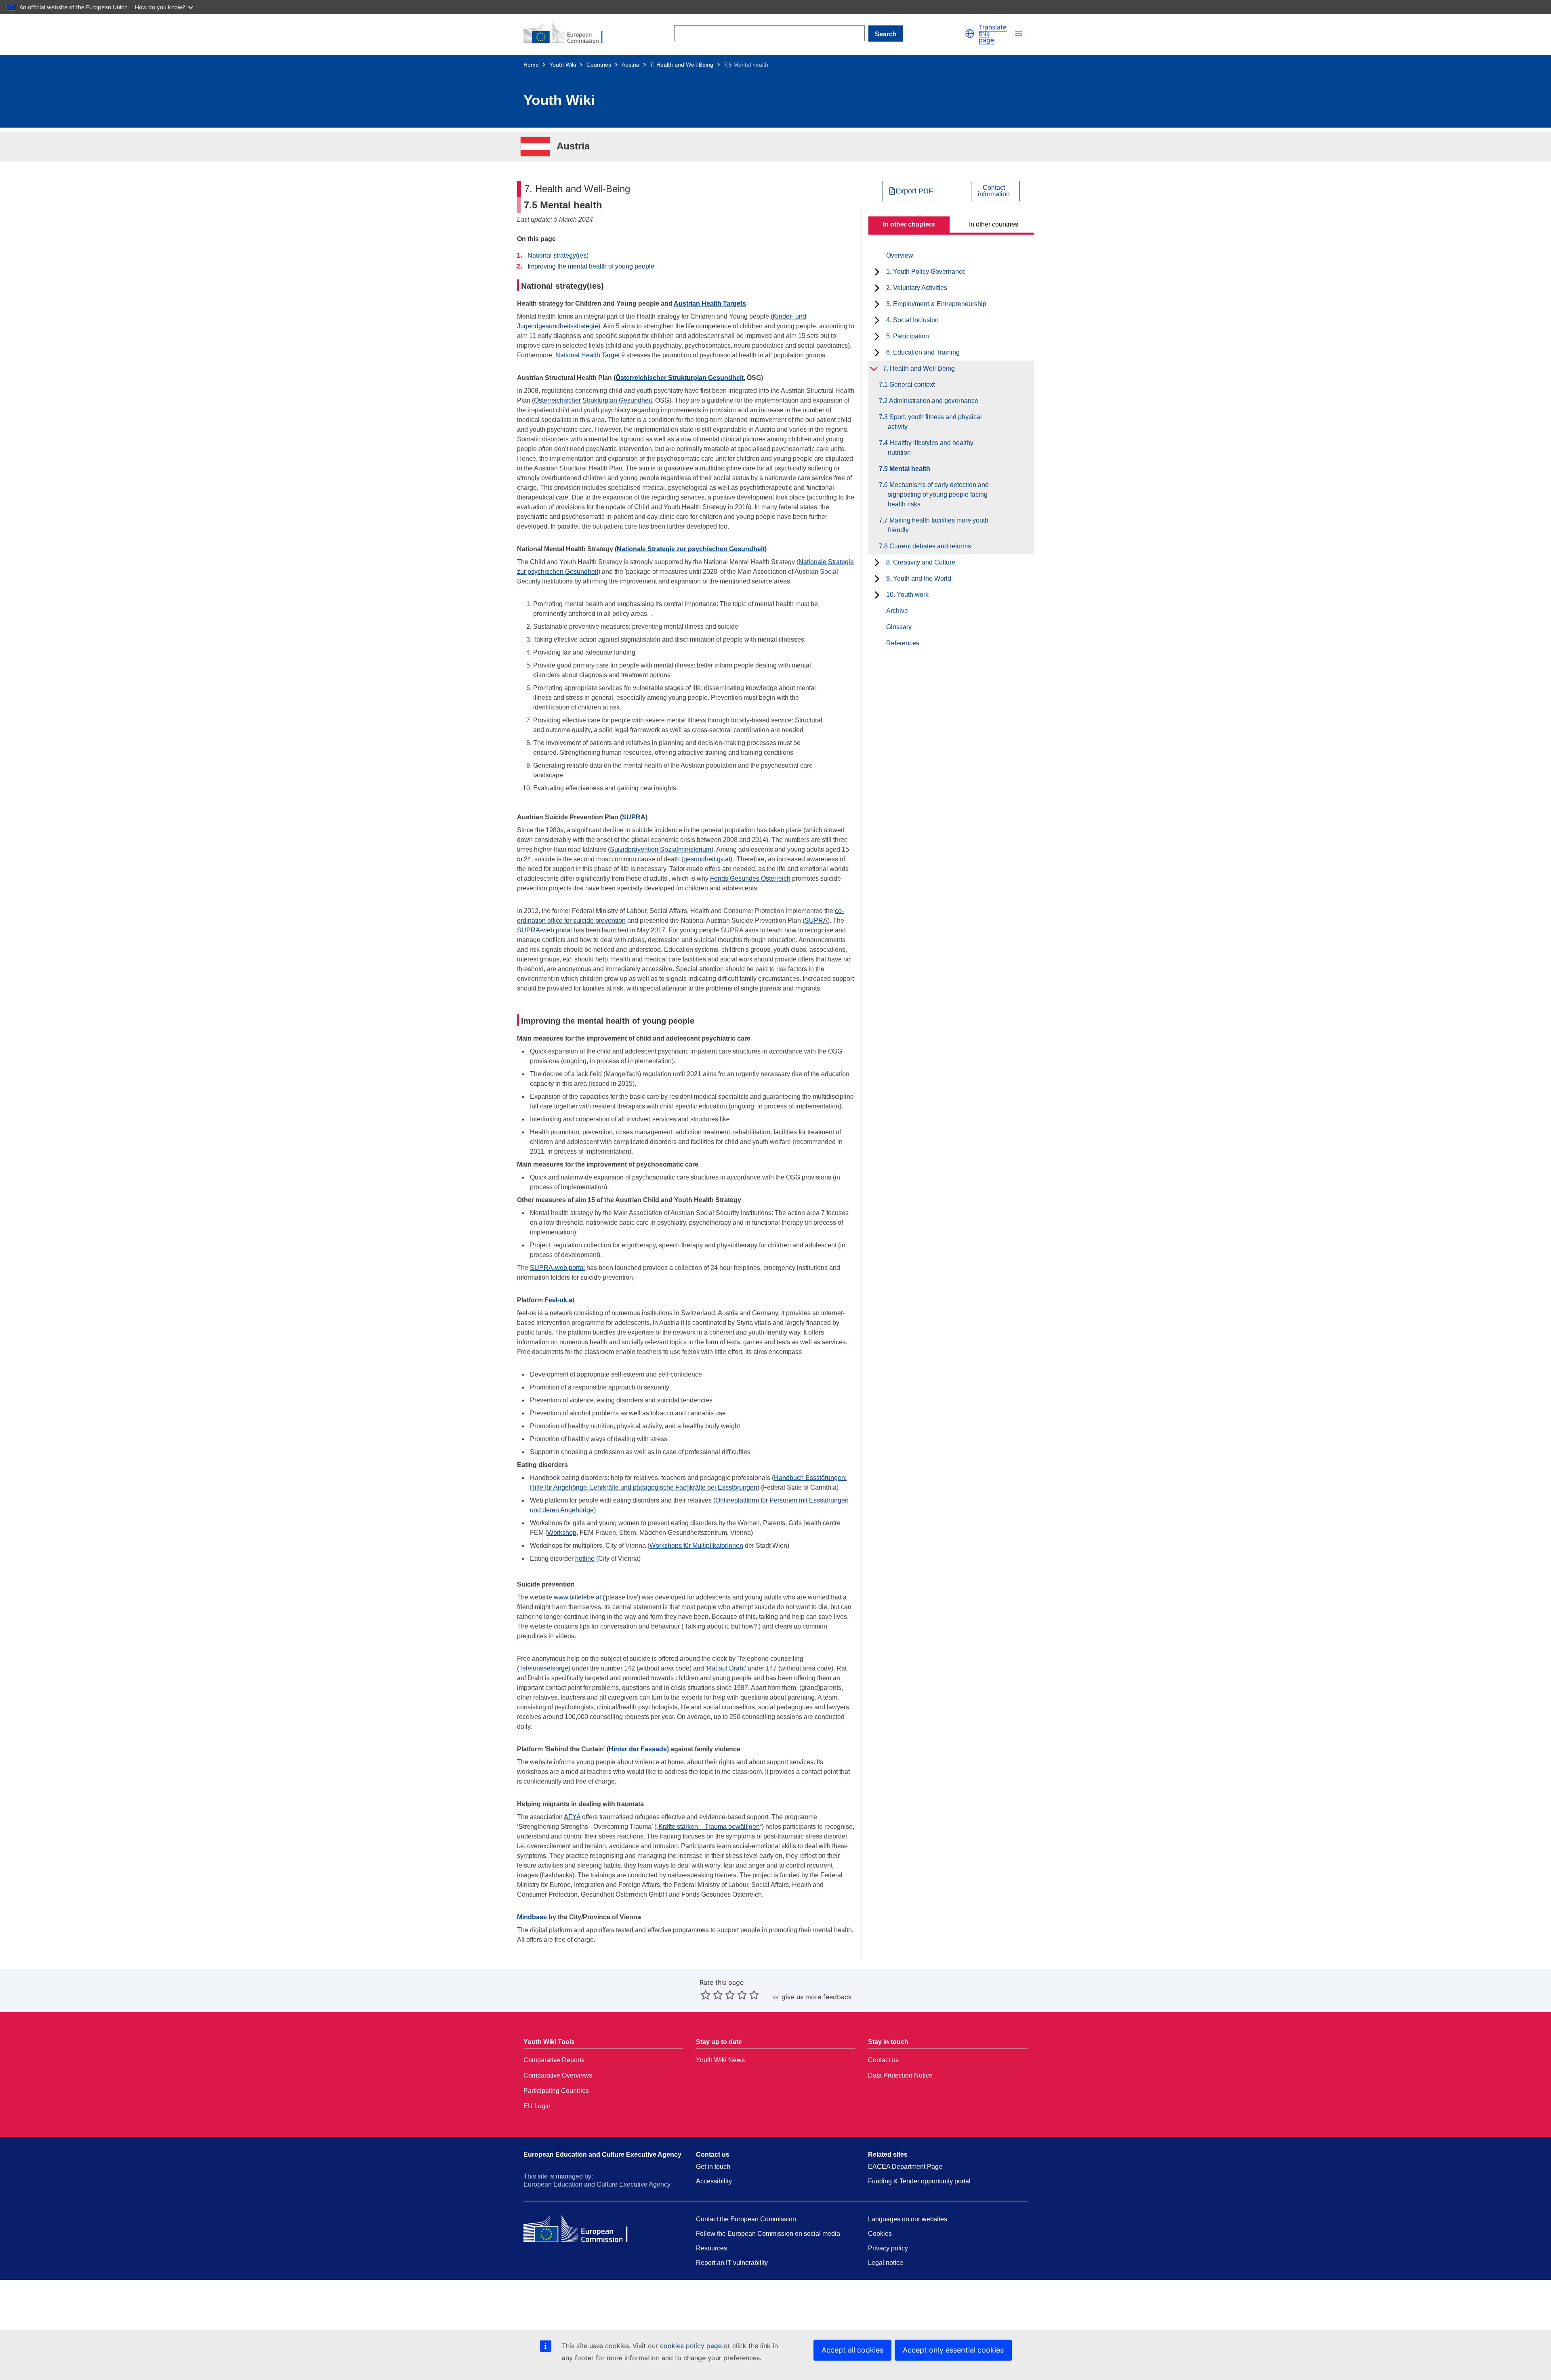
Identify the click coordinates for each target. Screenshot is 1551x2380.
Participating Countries (556, 2091)
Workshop (562, 1533)
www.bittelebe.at (577, 1597)
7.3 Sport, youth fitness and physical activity (935, 422)
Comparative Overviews (558, 2075)
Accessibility (714, 2181)
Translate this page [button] (993, 34)
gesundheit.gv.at (707, 859)
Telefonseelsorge (544, 1668)
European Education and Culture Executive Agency (602, 2154)
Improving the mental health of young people (591, 266)
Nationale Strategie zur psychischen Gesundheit (691, 549)
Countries (599, 65)
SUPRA (634, 817)
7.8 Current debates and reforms (929, 546)
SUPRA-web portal (544, 930)
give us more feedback (817, 1997)
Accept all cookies (852, 2350)
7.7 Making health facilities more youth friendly (938, 525)
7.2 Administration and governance (933, 401)
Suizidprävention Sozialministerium (661, 849)
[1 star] (706, 1995)
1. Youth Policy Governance (926, 272)
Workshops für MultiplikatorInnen (696, 1546)
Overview (900, 255)
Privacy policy (888, 2248)
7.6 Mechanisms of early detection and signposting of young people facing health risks (938, 494)
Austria (630, 65)
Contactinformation (994, 191)
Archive (897, 611)
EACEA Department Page (905, 2167)
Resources (711, 2248)
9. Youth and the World (919, 578)
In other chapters (909, 224)
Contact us (883, 2060)
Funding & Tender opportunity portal (919, 2181)
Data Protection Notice (900, 2075)
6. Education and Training (923, 352)
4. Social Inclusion (912, 320)
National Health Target (587, 355)
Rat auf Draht (726, 1668)
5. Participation (908, 336)
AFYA (572, 1817)
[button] (970, 34)
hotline (585, 1558)
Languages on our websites (908, 2219)
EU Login (537, 2106)
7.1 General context (911, 385)
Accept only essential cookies (953, 2350)
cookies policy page (691, 2346)
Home (531, 65)
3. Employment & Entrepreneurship (936, 304)
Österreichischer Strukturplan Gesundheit (680, 378)
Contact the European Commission (746, 2219)
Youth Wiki (563, 65)
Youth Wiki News (720, 2060)
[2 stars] (712, 1995)
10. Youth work (907, 595)
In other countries (994, 224)
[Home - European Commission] (568, 34)
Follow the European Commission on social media (768, 2234)
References (903, 643)
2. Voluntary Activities (917, 288)
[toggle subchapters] (877, 272)
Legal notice (886, 2263)
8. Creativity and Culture (921, 562)
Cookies (880, 2234)
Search (886, 34)
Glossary (899, 627)
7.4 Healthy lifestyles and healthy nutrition (931, 448)
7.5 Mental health (909, 469)
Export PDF (914, 191)
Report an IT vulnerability (732, 2263)
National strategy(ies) (558, 255)
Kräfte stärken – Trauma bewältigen (709, 1827)
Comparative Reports (554, 2060)
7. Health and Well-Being (682, 65)
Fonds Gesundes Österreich (750, 878)
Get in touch (713, 2167)
